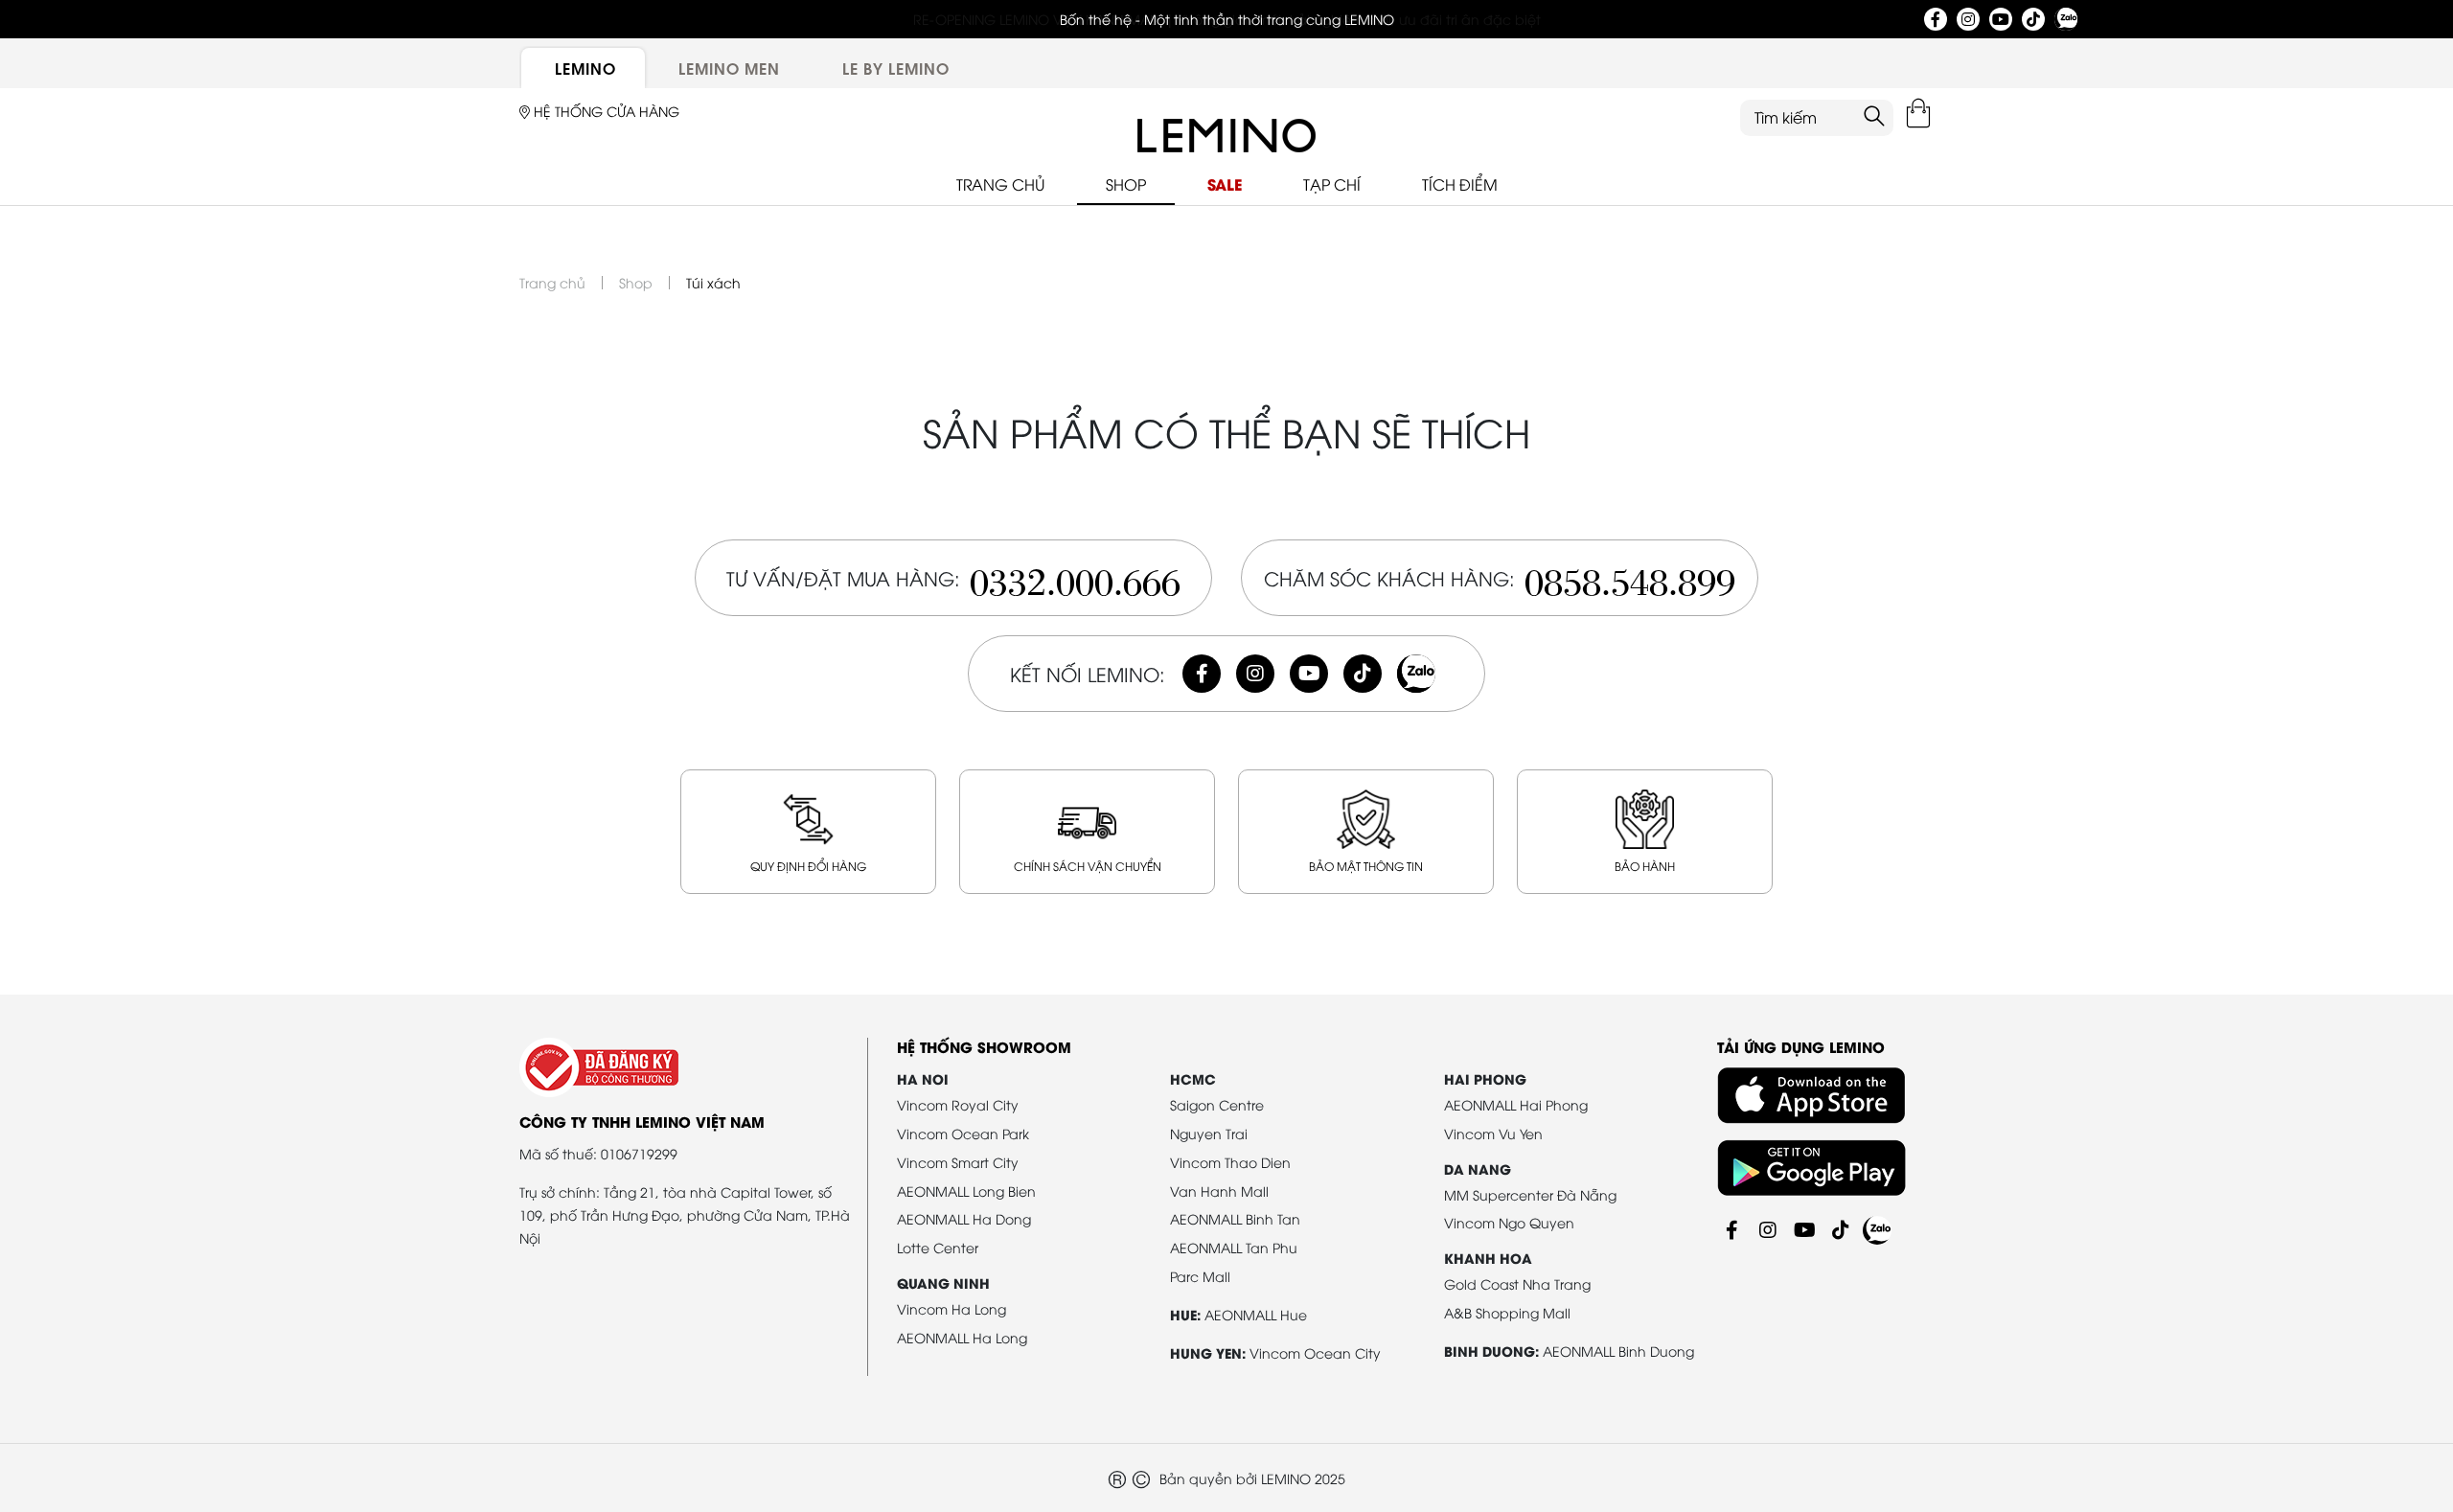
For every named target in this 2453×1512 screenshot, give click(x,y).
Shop (636, 282)
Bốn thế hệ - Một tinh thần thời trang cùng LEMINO (1227, 19)
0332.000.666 (1075, 577)
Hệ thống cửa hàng (605, 111)
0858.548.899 (1630, 577)
